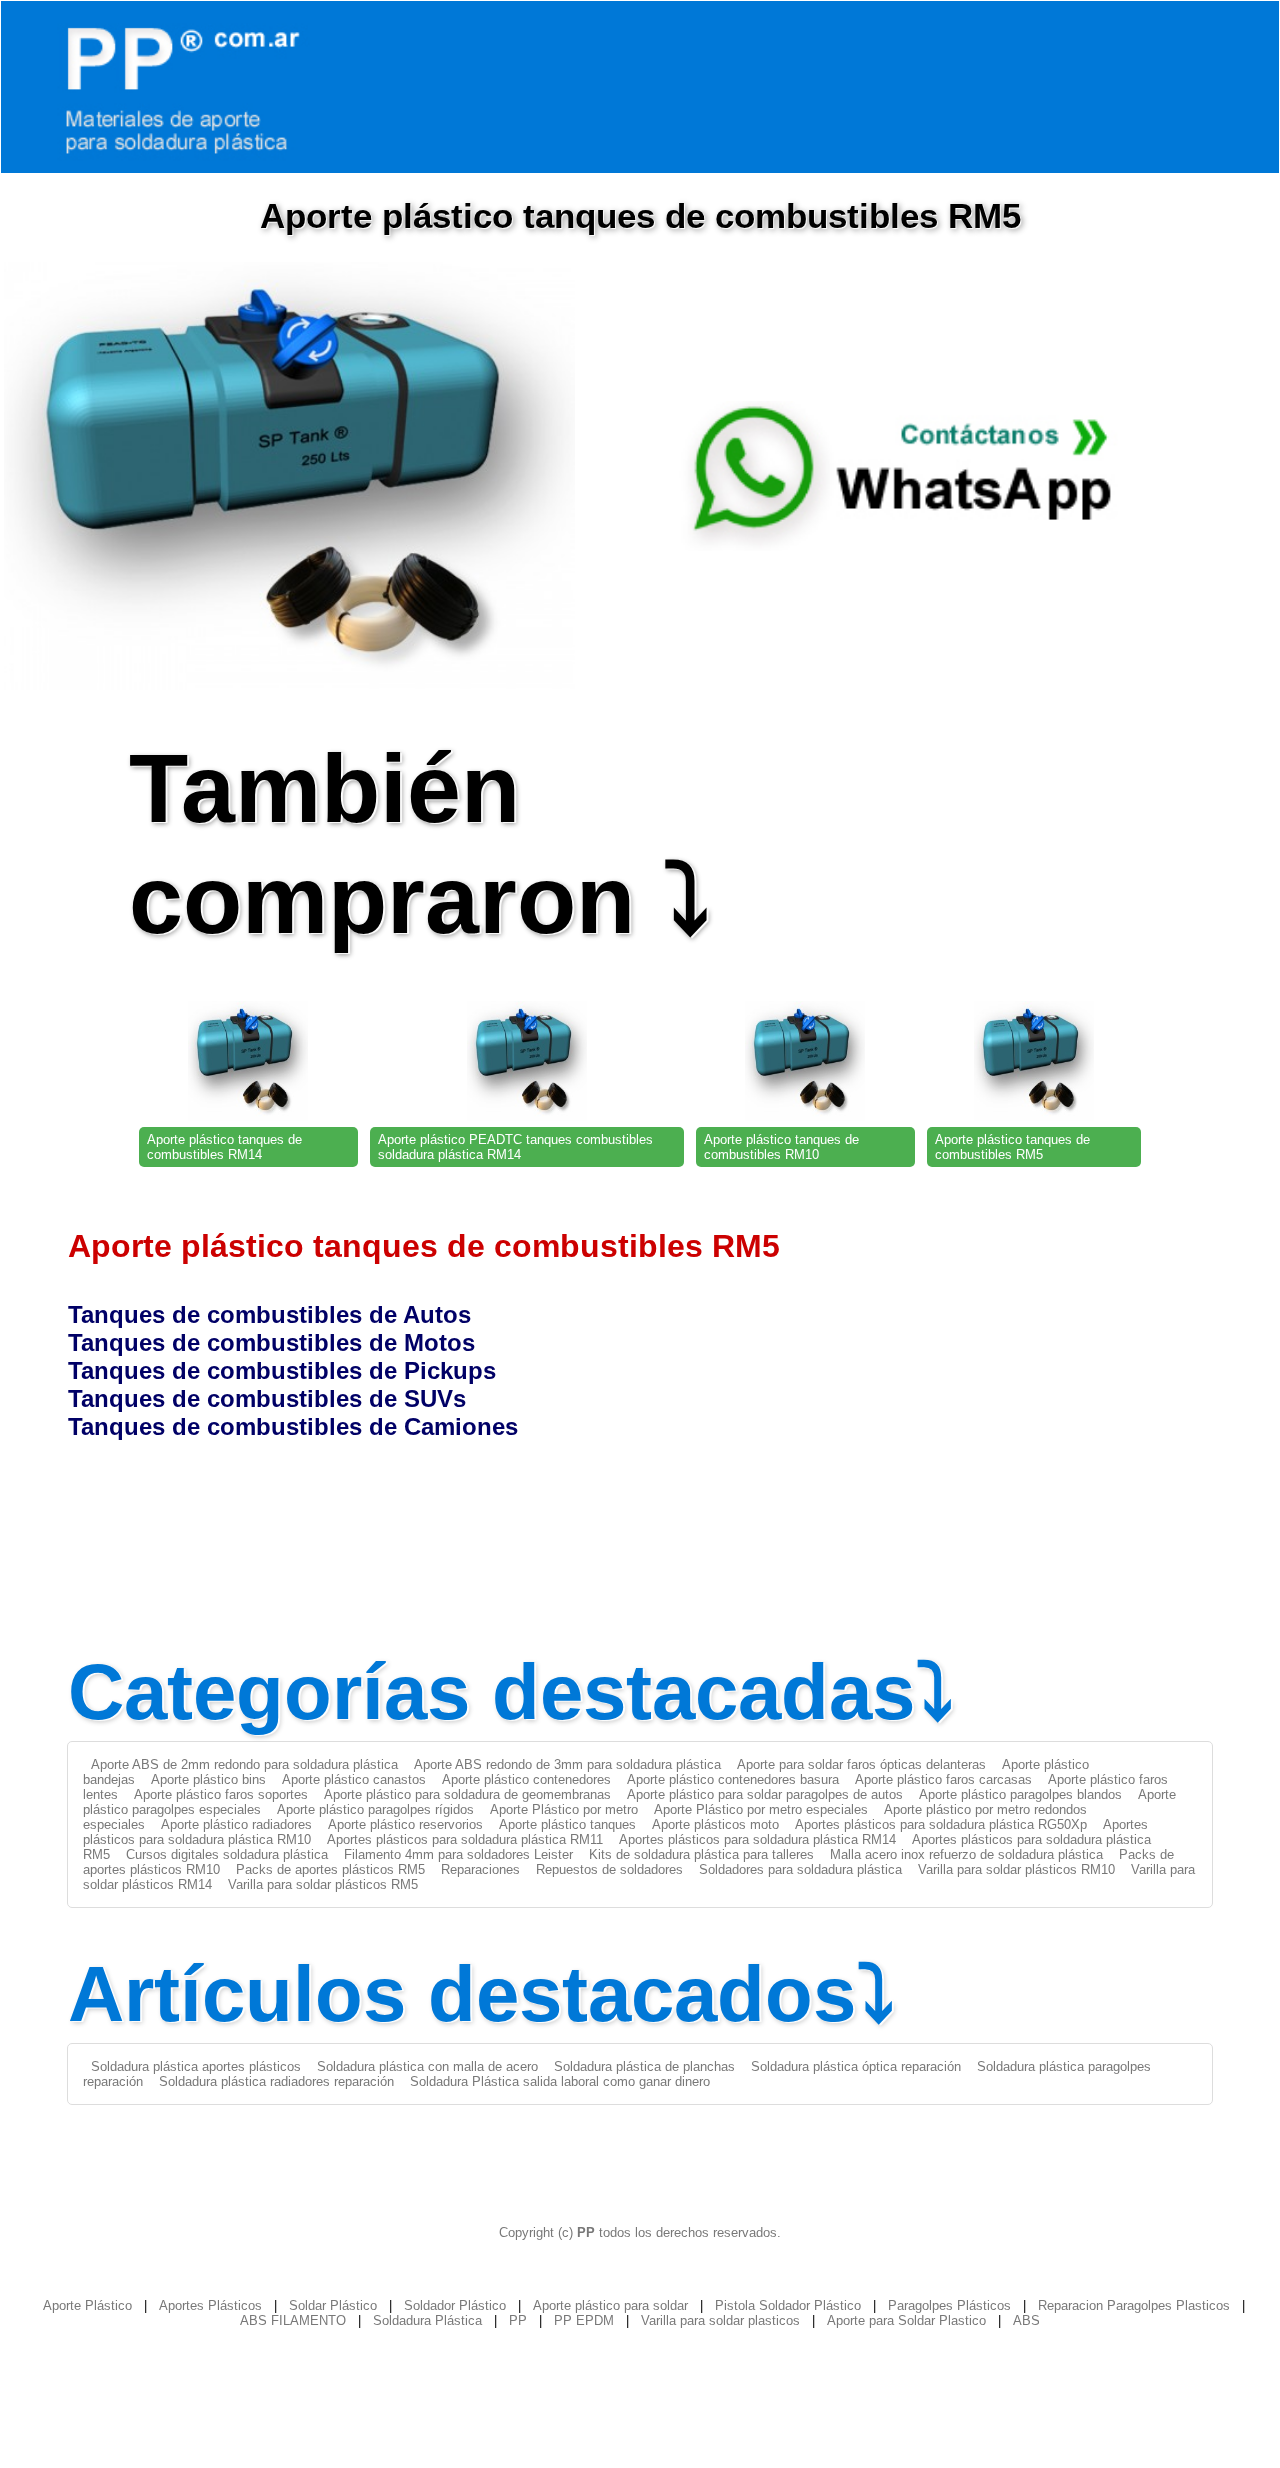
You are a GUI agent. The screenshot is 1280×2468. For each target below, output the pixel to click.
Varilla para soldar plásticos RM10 (1016, 1869)
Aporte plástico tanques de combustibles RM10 (781, 1147)
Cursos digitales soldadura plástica (227, 1854)
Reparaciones (480, 1869)
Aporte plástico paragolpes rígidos (375, 1809)
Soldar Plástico (333, 2305)
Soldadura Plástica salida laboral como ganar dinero (560, 2081)
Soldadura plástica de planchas (644, 2066)
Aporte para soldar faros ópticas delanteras (861, 1764)
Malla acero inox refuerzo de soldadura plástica (966, 1854)
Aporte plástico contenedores (526, 1779)
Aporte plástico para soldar (610, 2305)
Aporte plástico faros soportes (221, 1794)
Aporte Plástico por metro (564, 1809)
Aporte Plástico (87, 2305)
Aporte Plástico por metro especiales (761, 1809)
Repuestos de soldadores (609, 1869)
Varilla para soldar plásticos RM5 (323, 1884)
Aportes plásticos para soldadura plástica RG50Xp (941, 1824)
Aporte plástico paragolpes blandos (1020, 1794)
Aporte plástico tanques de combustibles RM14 (224, 1147)
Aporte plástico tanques (567, 1824)
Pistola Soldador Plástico (788, 2305)
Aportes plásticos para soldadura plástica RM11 (465, 1839)
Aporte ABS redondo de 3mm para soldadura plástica (567, 1764)
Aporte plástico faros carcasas (943, 1779)
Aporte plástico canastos (354, 1779)
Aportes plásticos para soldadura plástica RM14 (757, 1839)
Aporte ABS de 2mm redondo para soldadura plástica (244, 1764)
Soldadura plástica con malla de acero (427, 2066)
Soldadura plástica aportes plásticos (196, 2066)
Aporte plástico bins (208, 1779)
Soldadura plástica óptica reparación (856, 2066)
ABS (1026, 2320)
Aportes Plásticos (210, 2305)
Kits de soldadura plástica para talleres (701, 1854)
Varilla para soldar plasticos (720, 2320)
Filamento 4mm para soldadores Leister (458, 1854)
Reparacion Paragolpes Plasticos (1134, 2305)
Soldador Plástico (455, 2305)
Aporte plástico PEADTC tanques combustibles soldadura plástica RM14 (515, 1147)
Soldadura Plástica (427, 2320)
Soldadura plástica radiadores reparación (276, 2081)
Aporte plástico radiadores (236, 1824)
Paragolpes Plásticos (949, 2305)
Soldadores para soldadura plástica (800, 1869)
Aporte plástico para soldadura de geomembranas (467, 1794)
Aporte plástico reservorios (405, 1824)
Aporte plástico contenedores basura (733, 1779)
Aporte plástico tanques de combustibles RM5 (1012, 1147)
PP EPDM (584, 2320)
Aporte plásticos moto (715, 1824)
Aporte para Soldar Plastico (906, 2320)
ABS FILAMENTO (293, 2320)
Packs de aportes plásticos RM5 (330, 1869)
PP (518, 2320)
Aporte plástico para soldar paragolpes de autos (765, 1794)
